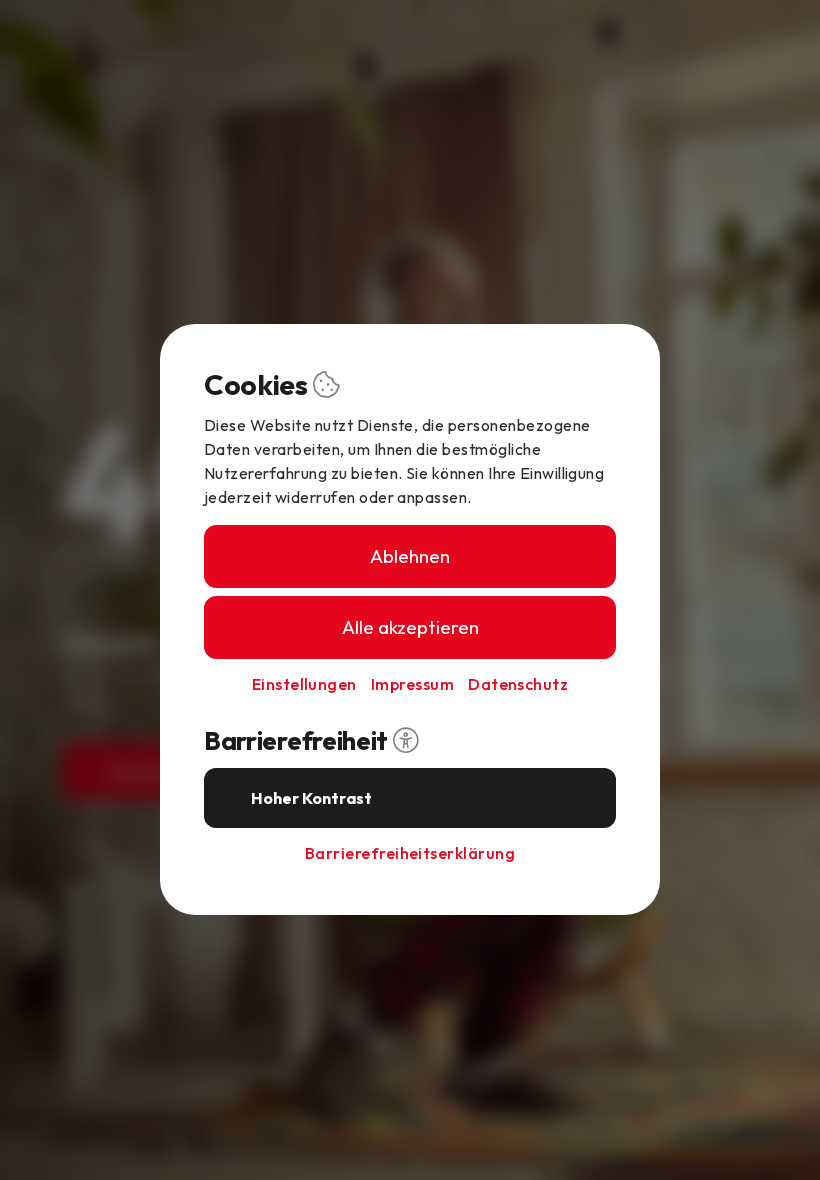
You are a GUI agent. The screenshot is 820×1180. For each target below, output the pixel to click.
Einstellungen (304, 684)
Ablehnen (410, 556)
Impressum (412, 684)
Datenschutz (518, 684)
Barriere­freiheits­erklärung (410, 853)
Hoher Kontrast (311, 798)
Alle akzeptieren (410, 627)
